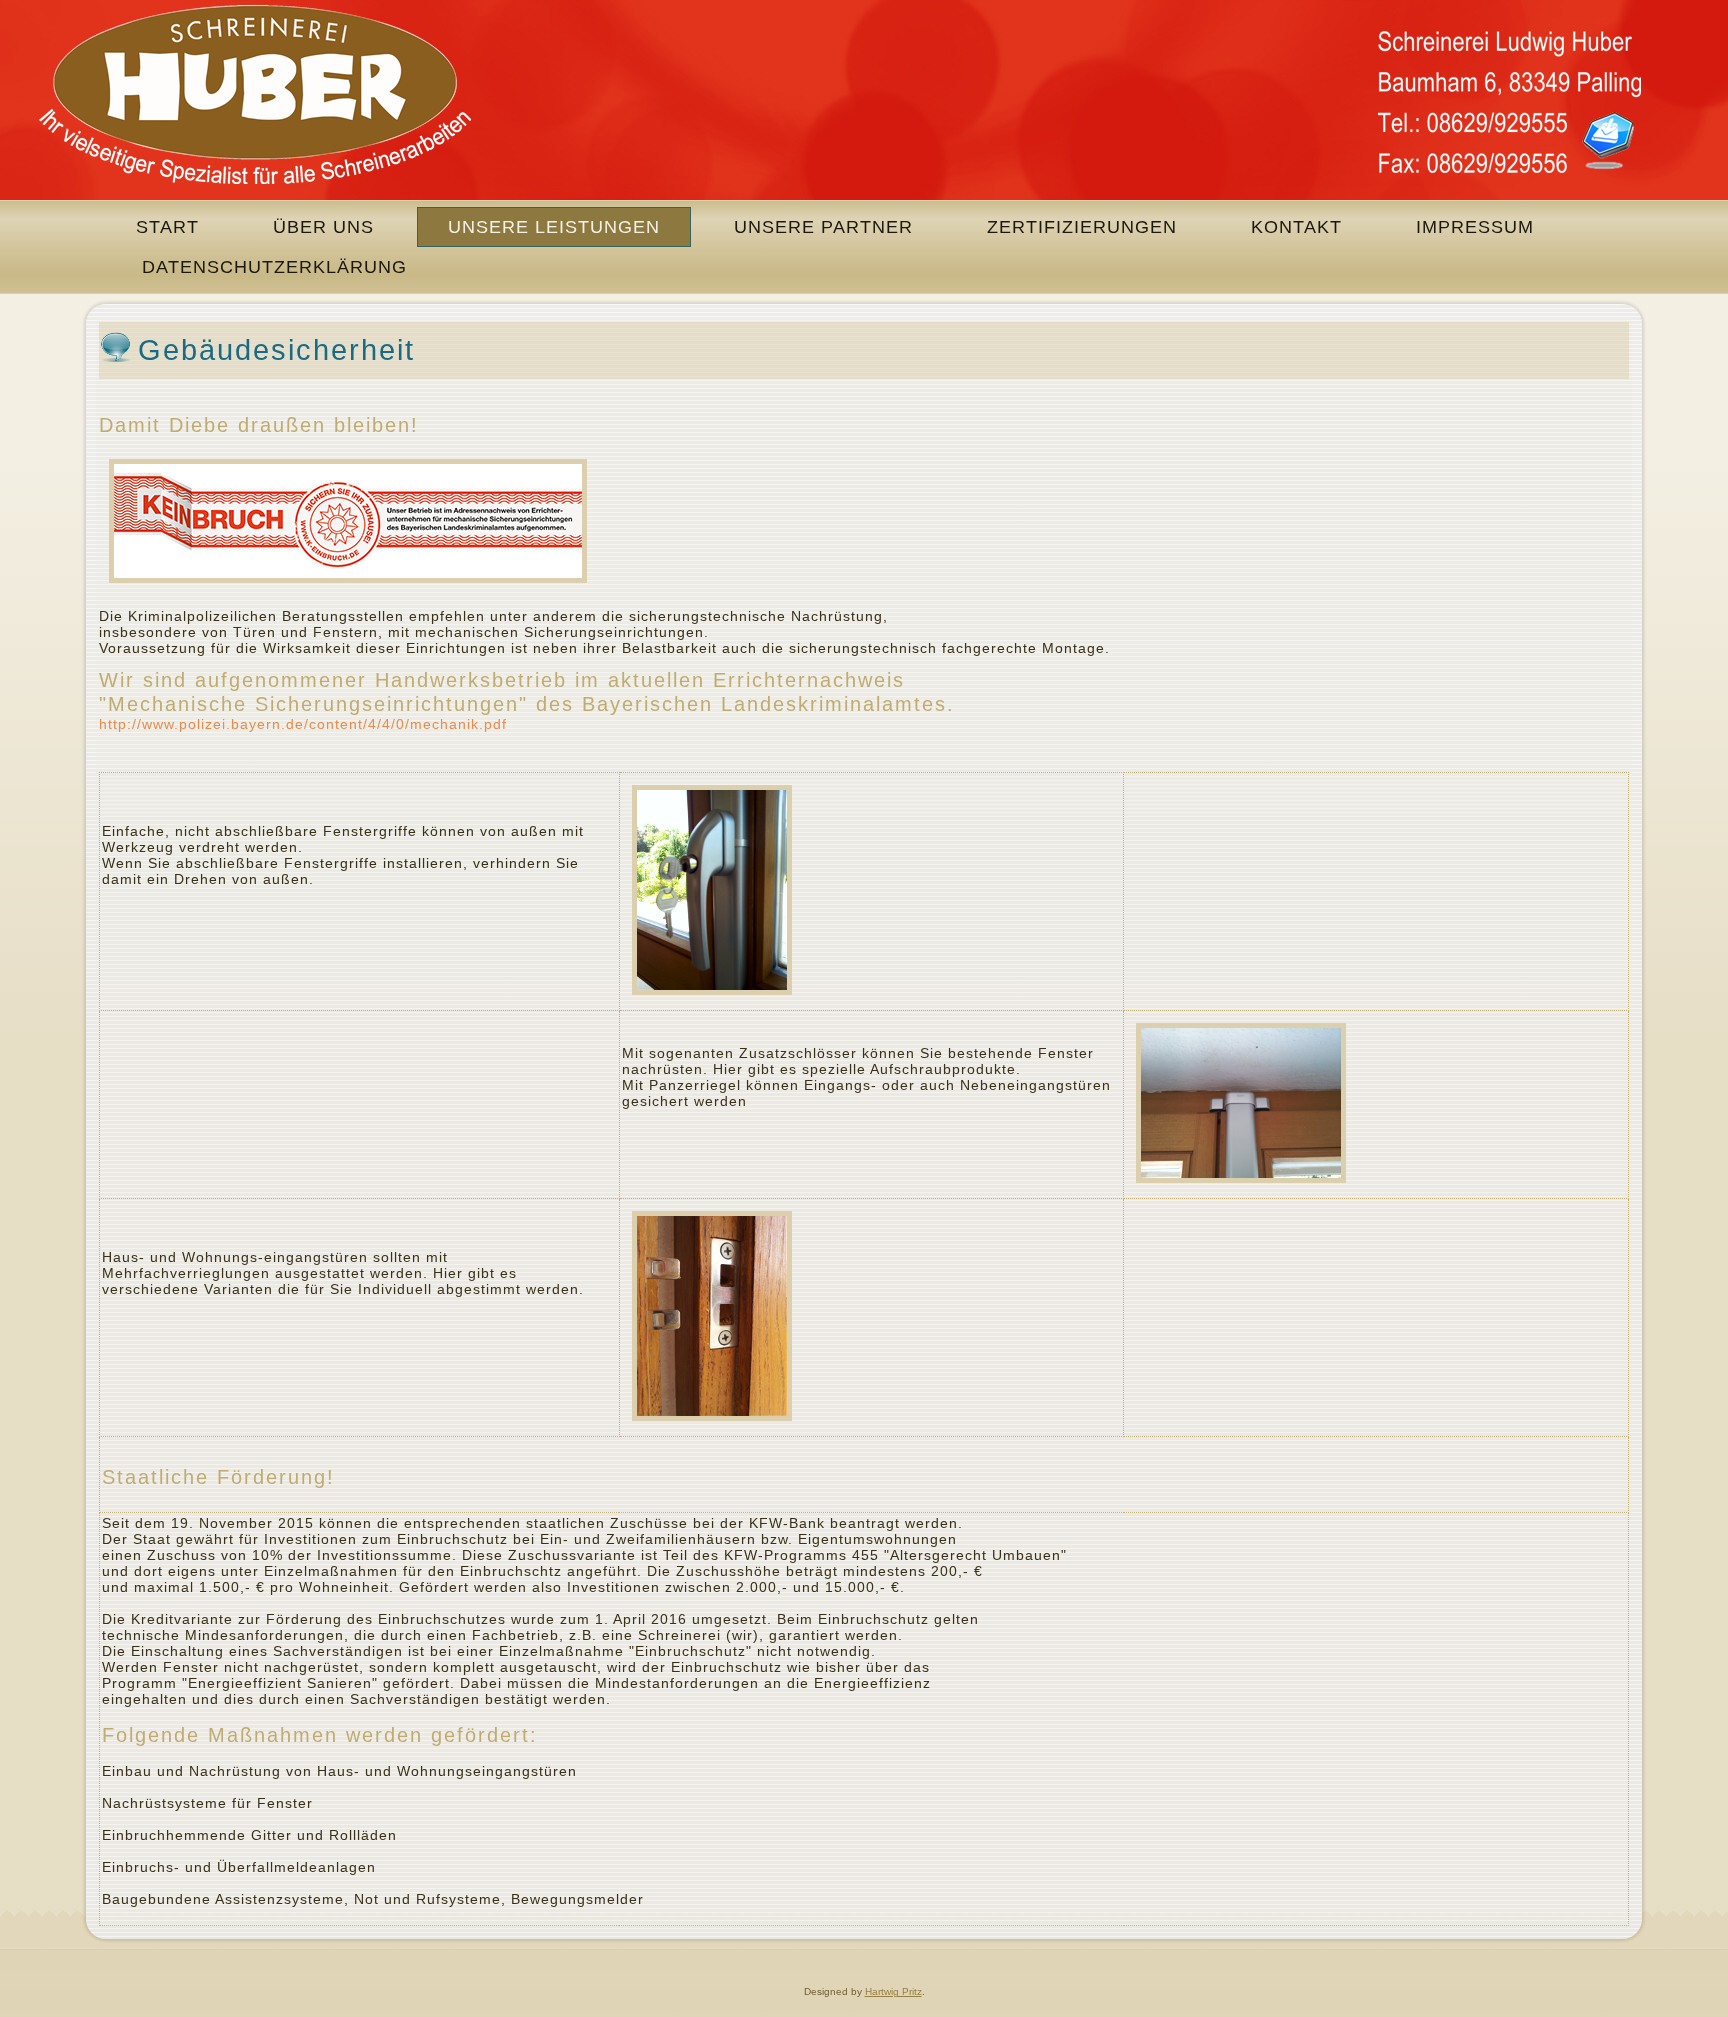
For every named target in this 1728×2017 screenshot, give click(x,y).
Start (167, 227)
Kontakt (1296, 227)
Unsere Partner (823, 227)
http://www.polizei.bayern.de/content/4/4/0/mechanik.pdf (303, 724)
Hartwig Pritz (893, 1991)
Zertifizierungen (1082, 227)
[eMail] (1608, 140)
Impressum (1475, 227)
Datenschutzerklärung (274, 267)
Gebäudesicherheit (276, 350)
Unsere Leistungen (554, 227)
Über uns (323, 227)
